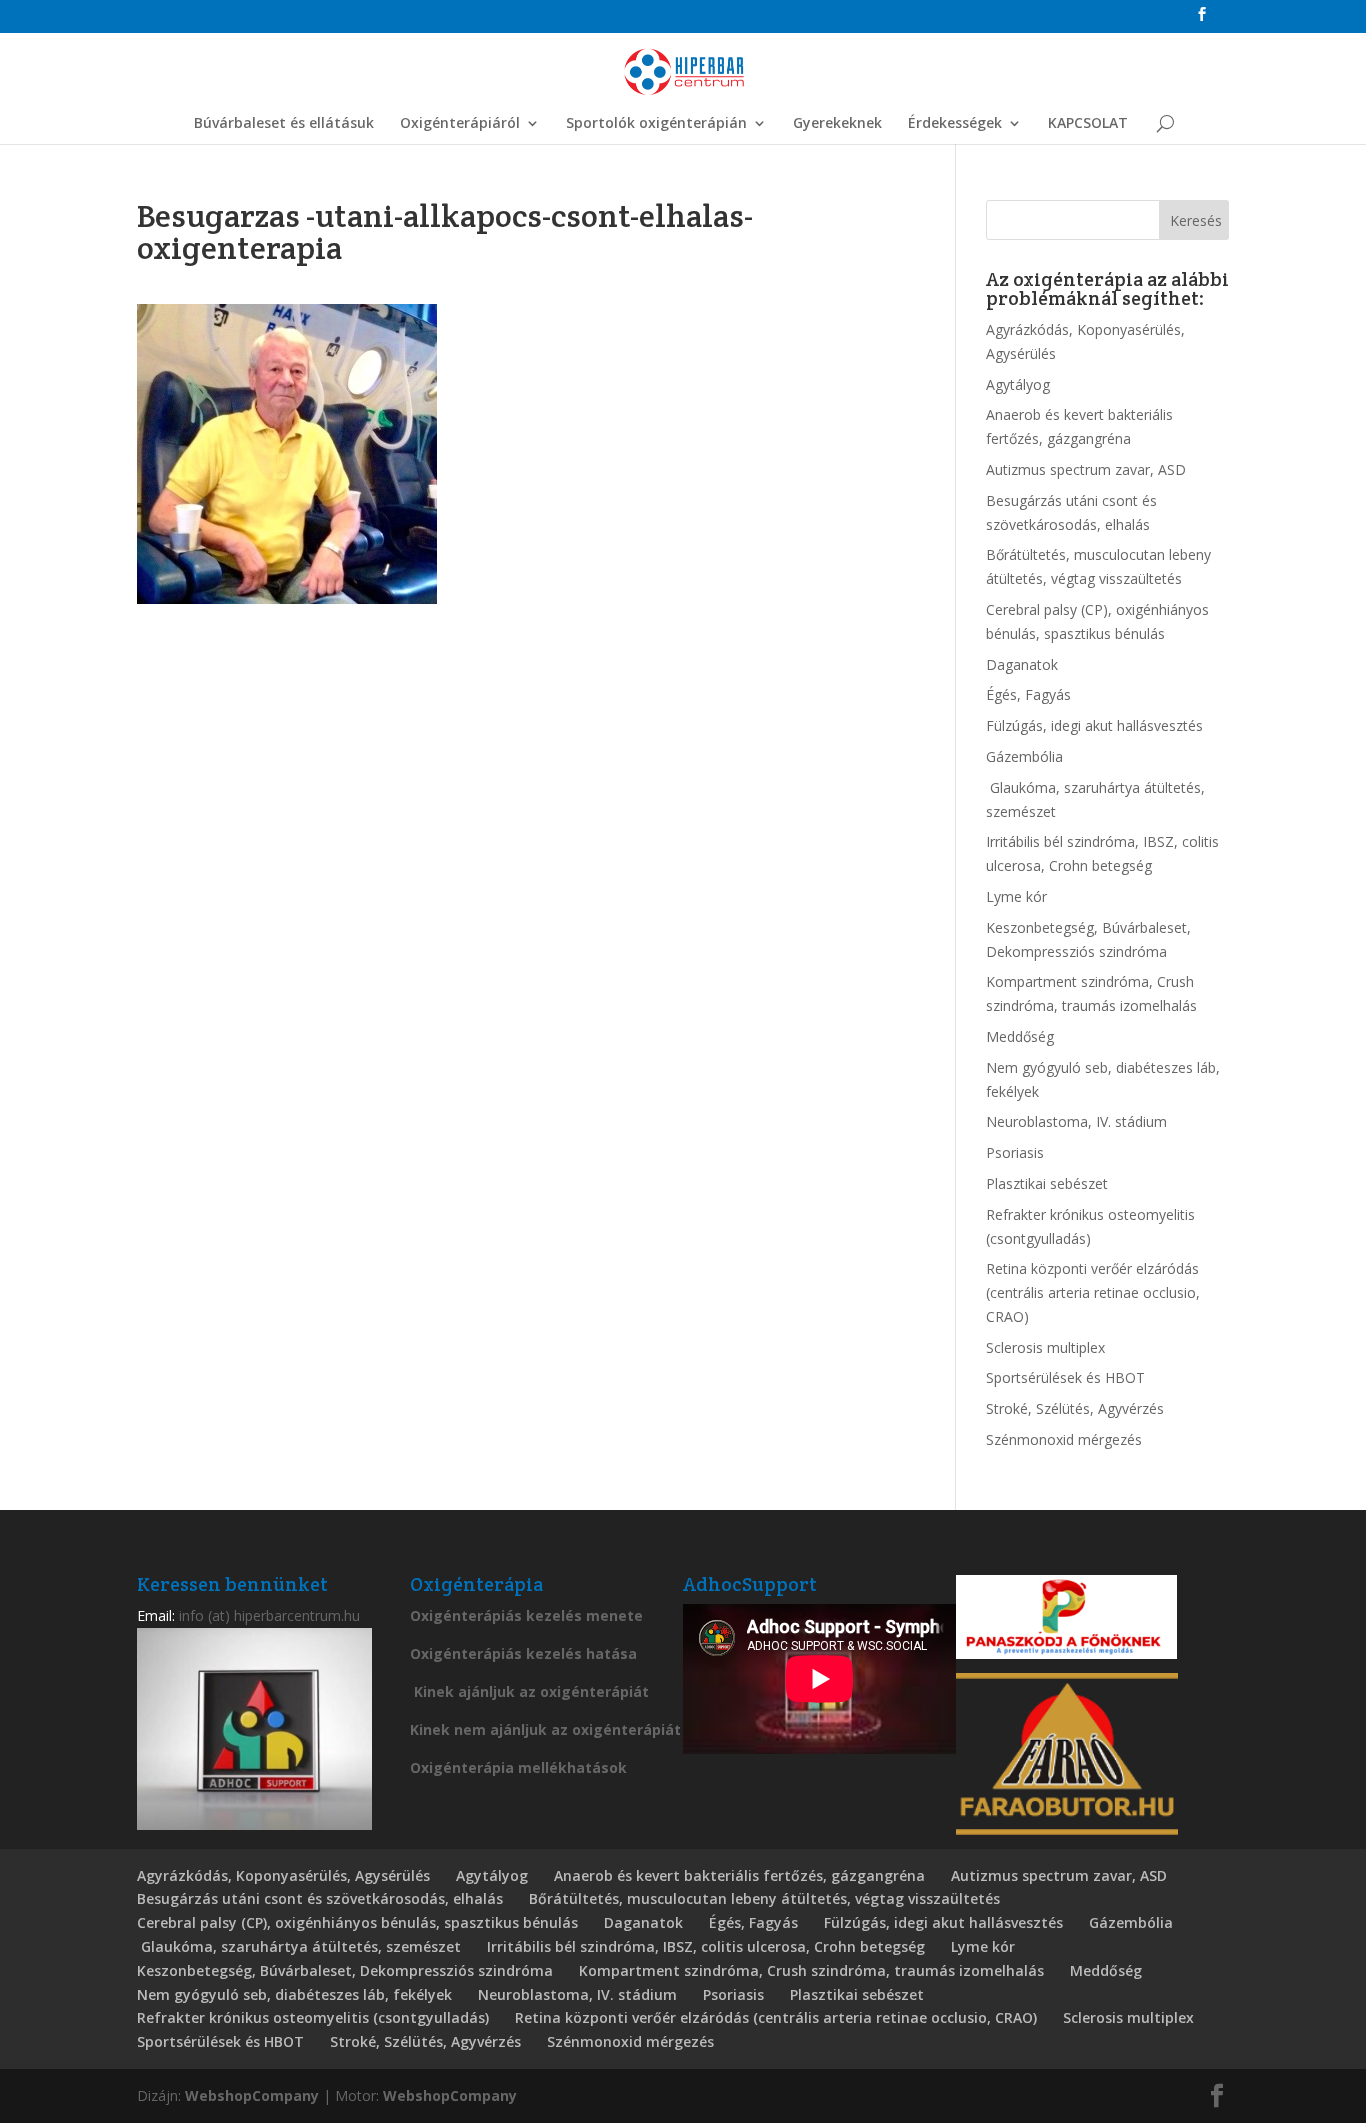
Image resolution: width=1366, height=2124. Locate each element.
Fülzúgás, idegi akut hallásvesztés (1094, 725)
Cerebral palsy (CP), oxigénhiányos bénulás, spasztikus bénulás (357, 1922)
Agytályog (1018, 384)
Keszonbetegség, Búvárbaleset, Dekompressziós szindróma (345, 1970)
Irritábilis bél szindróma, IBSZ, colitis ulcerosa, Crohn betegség (706, 1946)
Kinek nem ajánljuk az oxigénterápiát (545, 1729)
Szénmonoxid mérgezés (1064, 1439)
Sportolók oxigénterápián (656, 124)
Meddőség (1020, 1036)
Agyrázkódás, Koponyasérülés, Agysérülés (283, 1875)
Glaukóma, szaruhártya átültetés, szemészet (299, 1946)
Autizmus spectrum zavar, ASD (1086, 469)
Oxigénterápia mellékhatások (518, 1767)
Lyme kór (1016, 896)
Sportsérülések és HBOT (1065, 1377)
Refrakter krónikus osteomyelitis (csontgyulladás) (313, 2017)
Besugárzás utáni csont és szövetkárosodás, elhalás (320, 1898)
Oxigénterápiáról (460, 124)
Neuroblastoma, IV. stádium (1076, 1121)
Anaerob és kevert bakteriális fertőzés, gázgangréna (739, 1875)
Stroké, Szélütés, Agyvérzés (1075, 1408)
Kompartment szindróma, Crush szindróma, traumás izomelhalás (811, 1970)
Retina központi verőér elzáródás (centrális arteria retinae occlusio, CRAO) (1093, 1292)
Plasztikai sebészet (1047, 1183)
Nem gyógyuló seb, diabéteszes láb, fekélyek (294, 1994)
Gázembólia (1024, 756)
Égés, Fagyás (1028, 694)
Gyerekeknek (837, 124)
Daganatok (1022, 664)
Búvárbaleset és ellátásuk (284, 124)
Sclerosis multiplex (1045, 1347)
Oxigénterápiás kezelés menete (526, 1615)
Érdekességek (955, 124)
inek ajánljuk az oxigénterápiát (536, 1691)
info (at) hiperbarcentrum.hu (269, 1615)
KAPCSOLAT (1088, 124)
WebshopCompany (252, 2095)
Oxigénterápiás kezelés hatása (523, 1653)
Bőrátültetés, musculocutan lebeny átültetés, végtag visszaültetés (764, 1898)
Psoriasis (1015, 1152)
